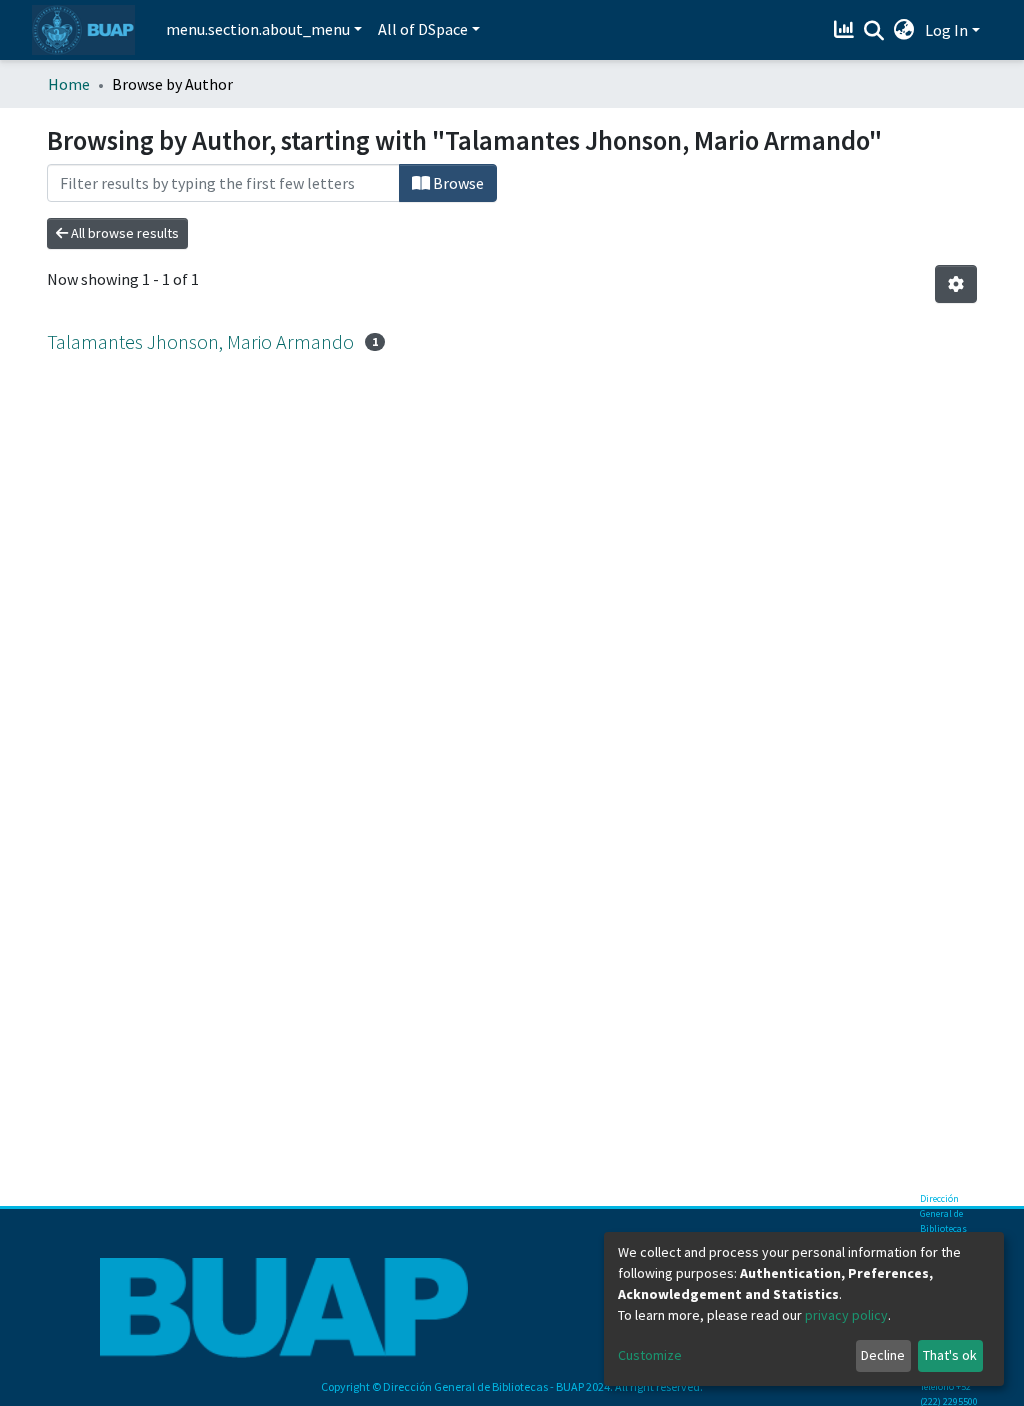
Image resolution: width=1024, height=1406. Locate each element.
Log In (946, 30)
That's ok (950, 1355)
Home (69, 84)
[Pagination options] (956, 284)
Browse (457, 183)
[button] (904, 30)
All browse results (123, 233)
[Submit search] (874, 31)
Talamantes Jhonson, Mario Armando (200, 341)
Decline (883, 1355)
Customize (650, 1355)
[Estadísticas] (846, 30)
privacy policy (846, 1315)
